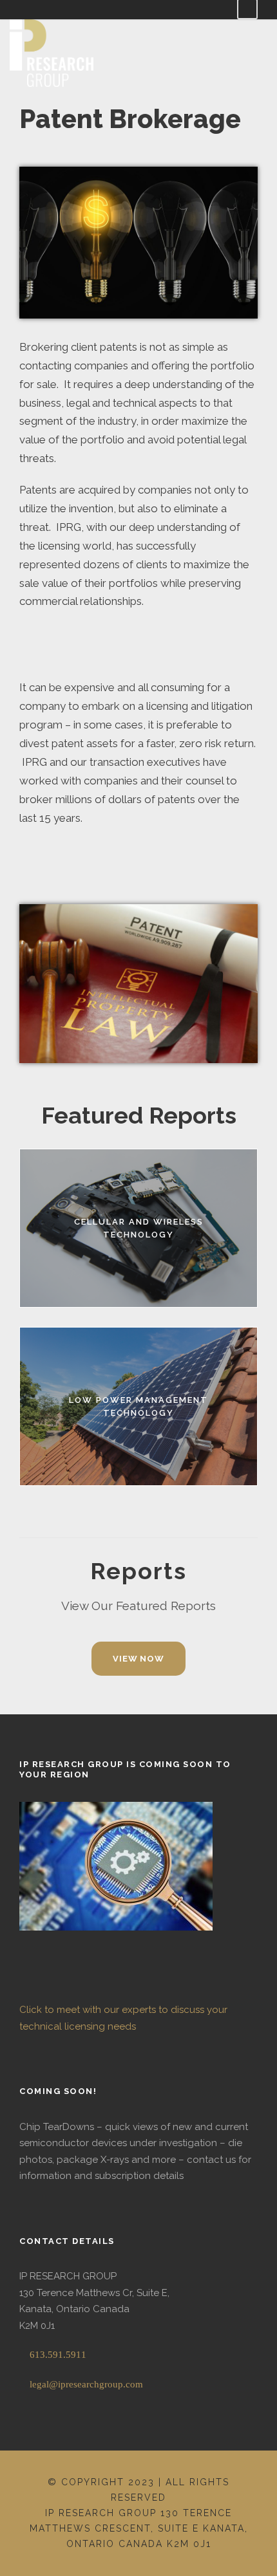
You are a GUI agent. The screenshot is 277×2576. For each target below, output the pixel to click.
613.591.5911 (57, 2355)
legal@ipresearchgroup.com (85, 2384)
